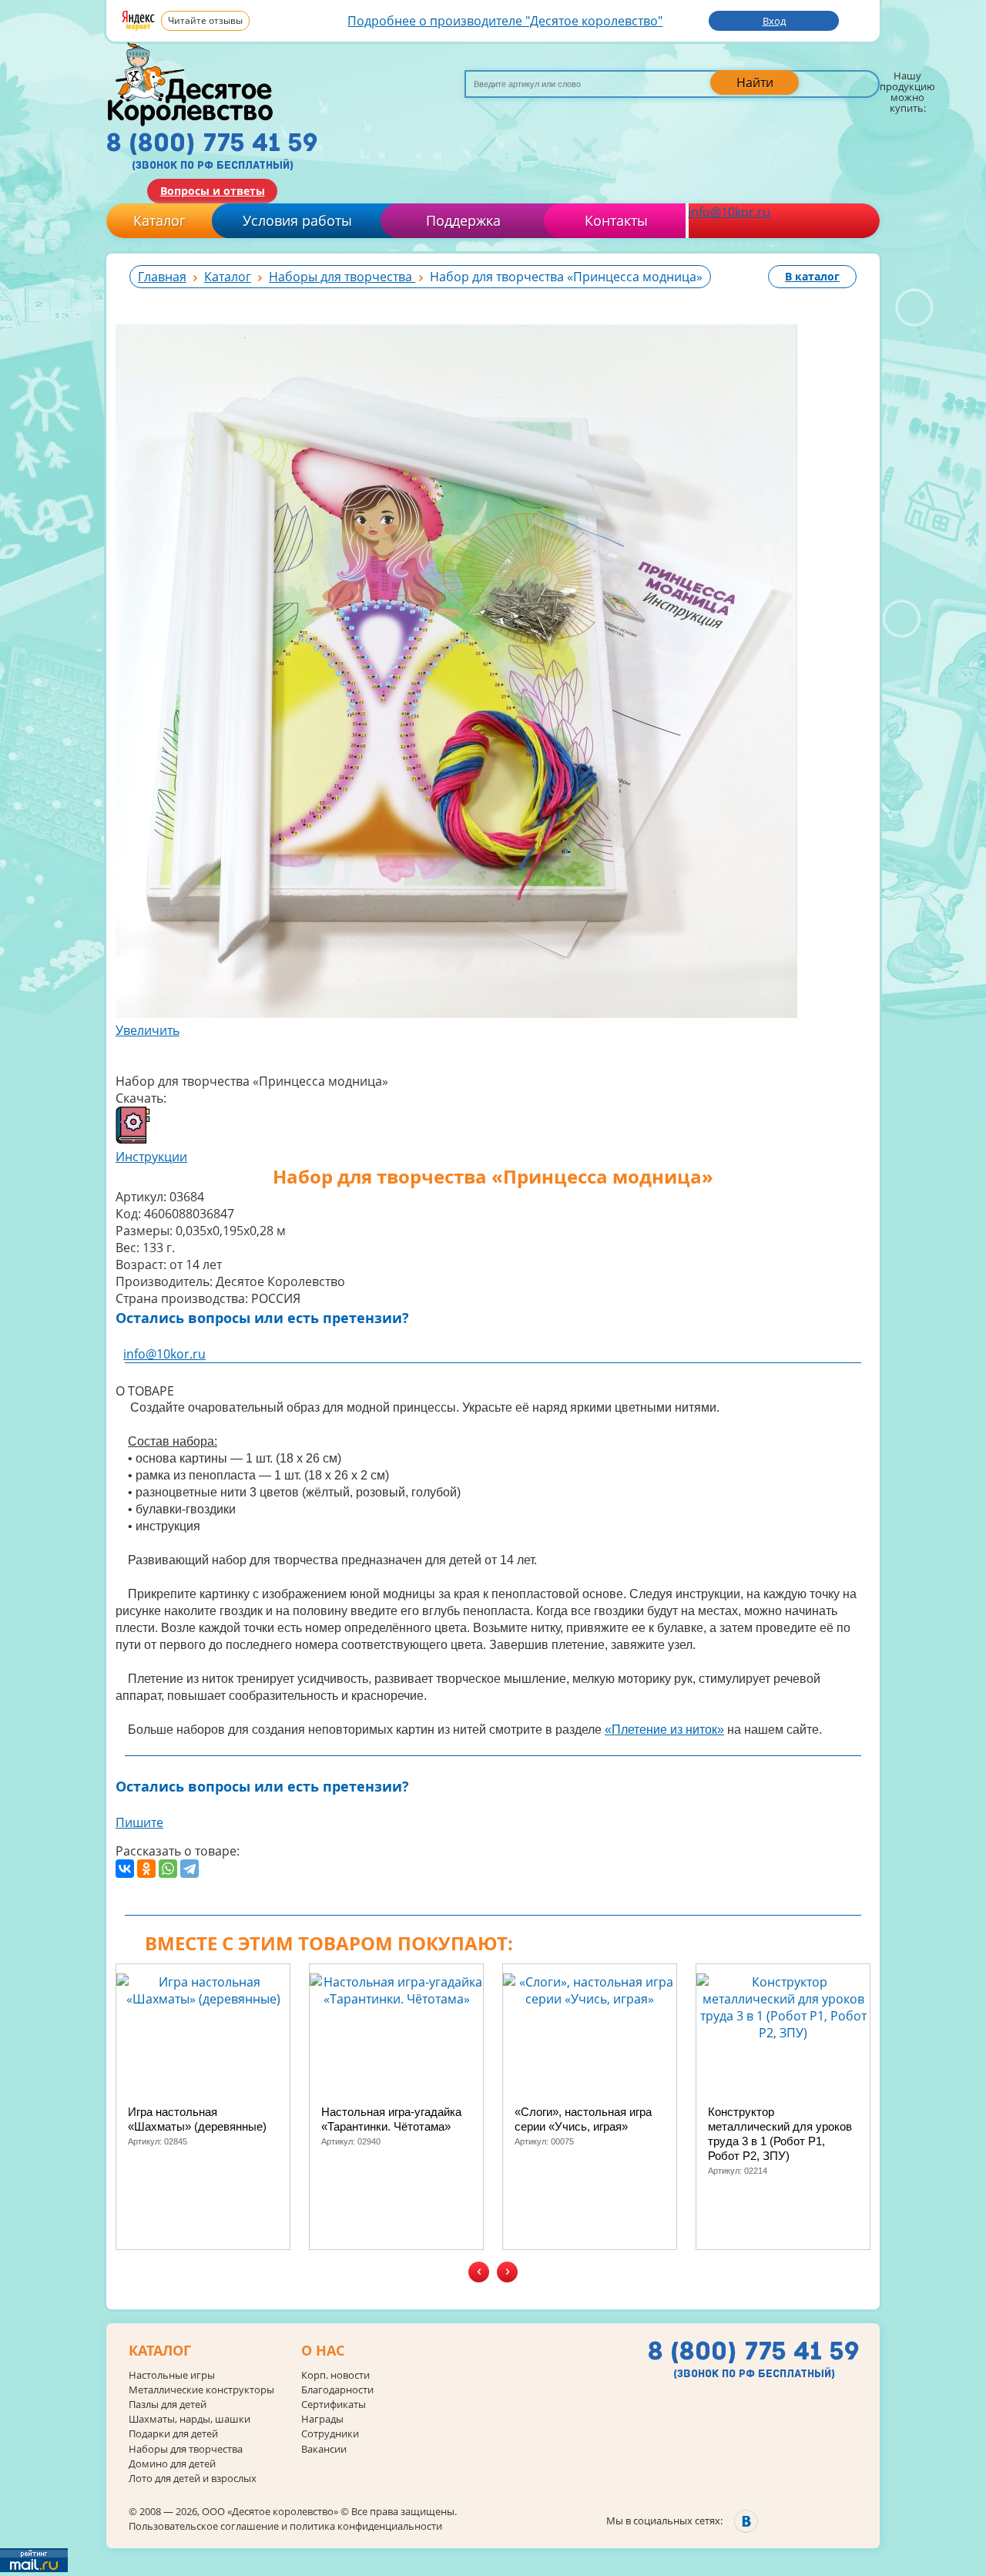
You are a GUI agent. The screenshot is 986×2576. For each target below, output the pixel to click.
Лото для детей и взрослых (193, 2479)
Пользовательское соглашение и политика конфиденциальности (285, 2526)
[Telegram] (189, 1869)
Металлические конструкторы (201, 2390)
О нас (323, 2351)
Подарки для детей (173, 2434)
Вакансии (324, 2449)
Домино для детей (172, 2464)
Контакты (616, 220)
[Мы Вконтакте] (746, 2521)
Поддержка (463, 220)
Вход (774, 21)
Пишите (139, 1822)
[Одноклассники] (146, 1869)
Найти (755, 82)
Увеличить (148, 1030)
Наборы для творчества (186, 2449)
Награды (322, 2419)
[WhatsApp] (168, 1869)
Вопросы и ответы (213, 191)
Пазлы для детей (168, 2405)
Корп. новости (335, 2375)
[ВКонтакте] (125, 1869)
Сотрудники (330, 2434)
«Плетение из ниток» (664, 1730)
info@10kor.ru (729, 212)
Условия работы (297, 220)
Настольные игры (172, 2375)
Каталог (159, 220)
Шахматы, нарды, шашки (189, 2419)
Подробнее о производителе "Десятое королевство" (505, 21)
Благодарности (337, 2390)
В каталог (812, 276)
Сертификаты (334, 2405)
